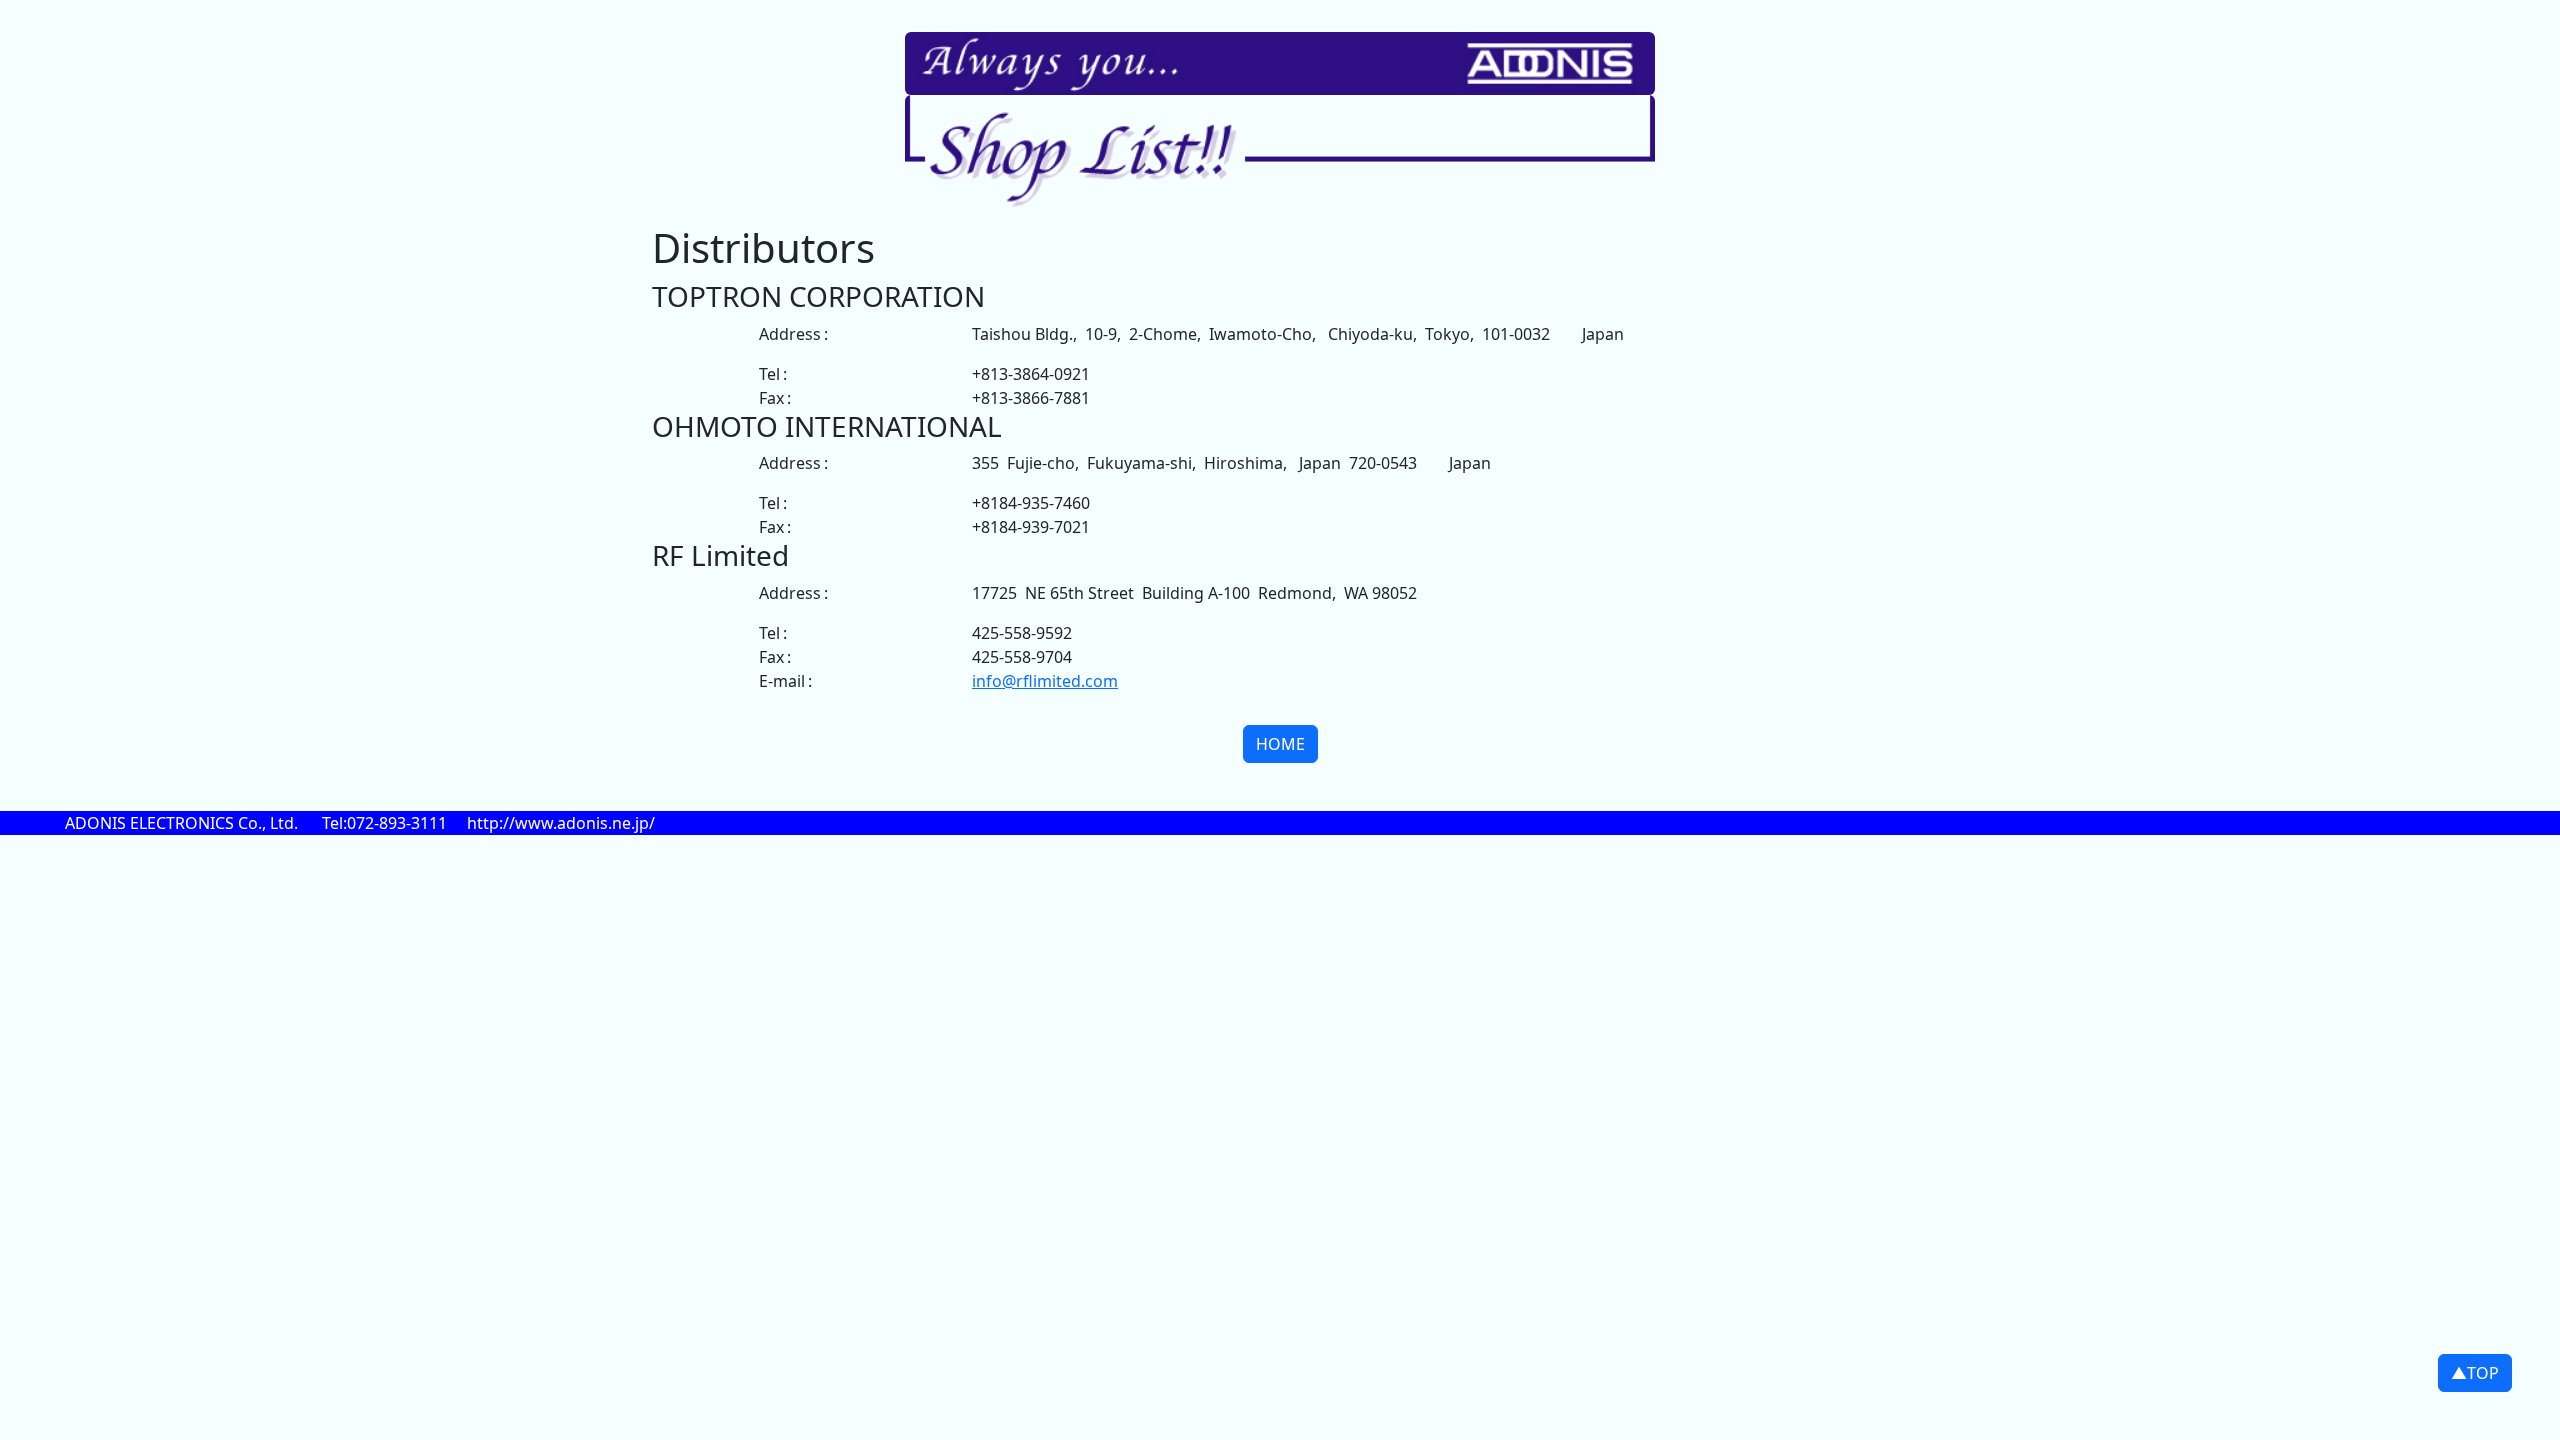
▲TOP (2475, 1373)
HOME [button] (1280, 744)
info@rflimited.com (1045, 681)
